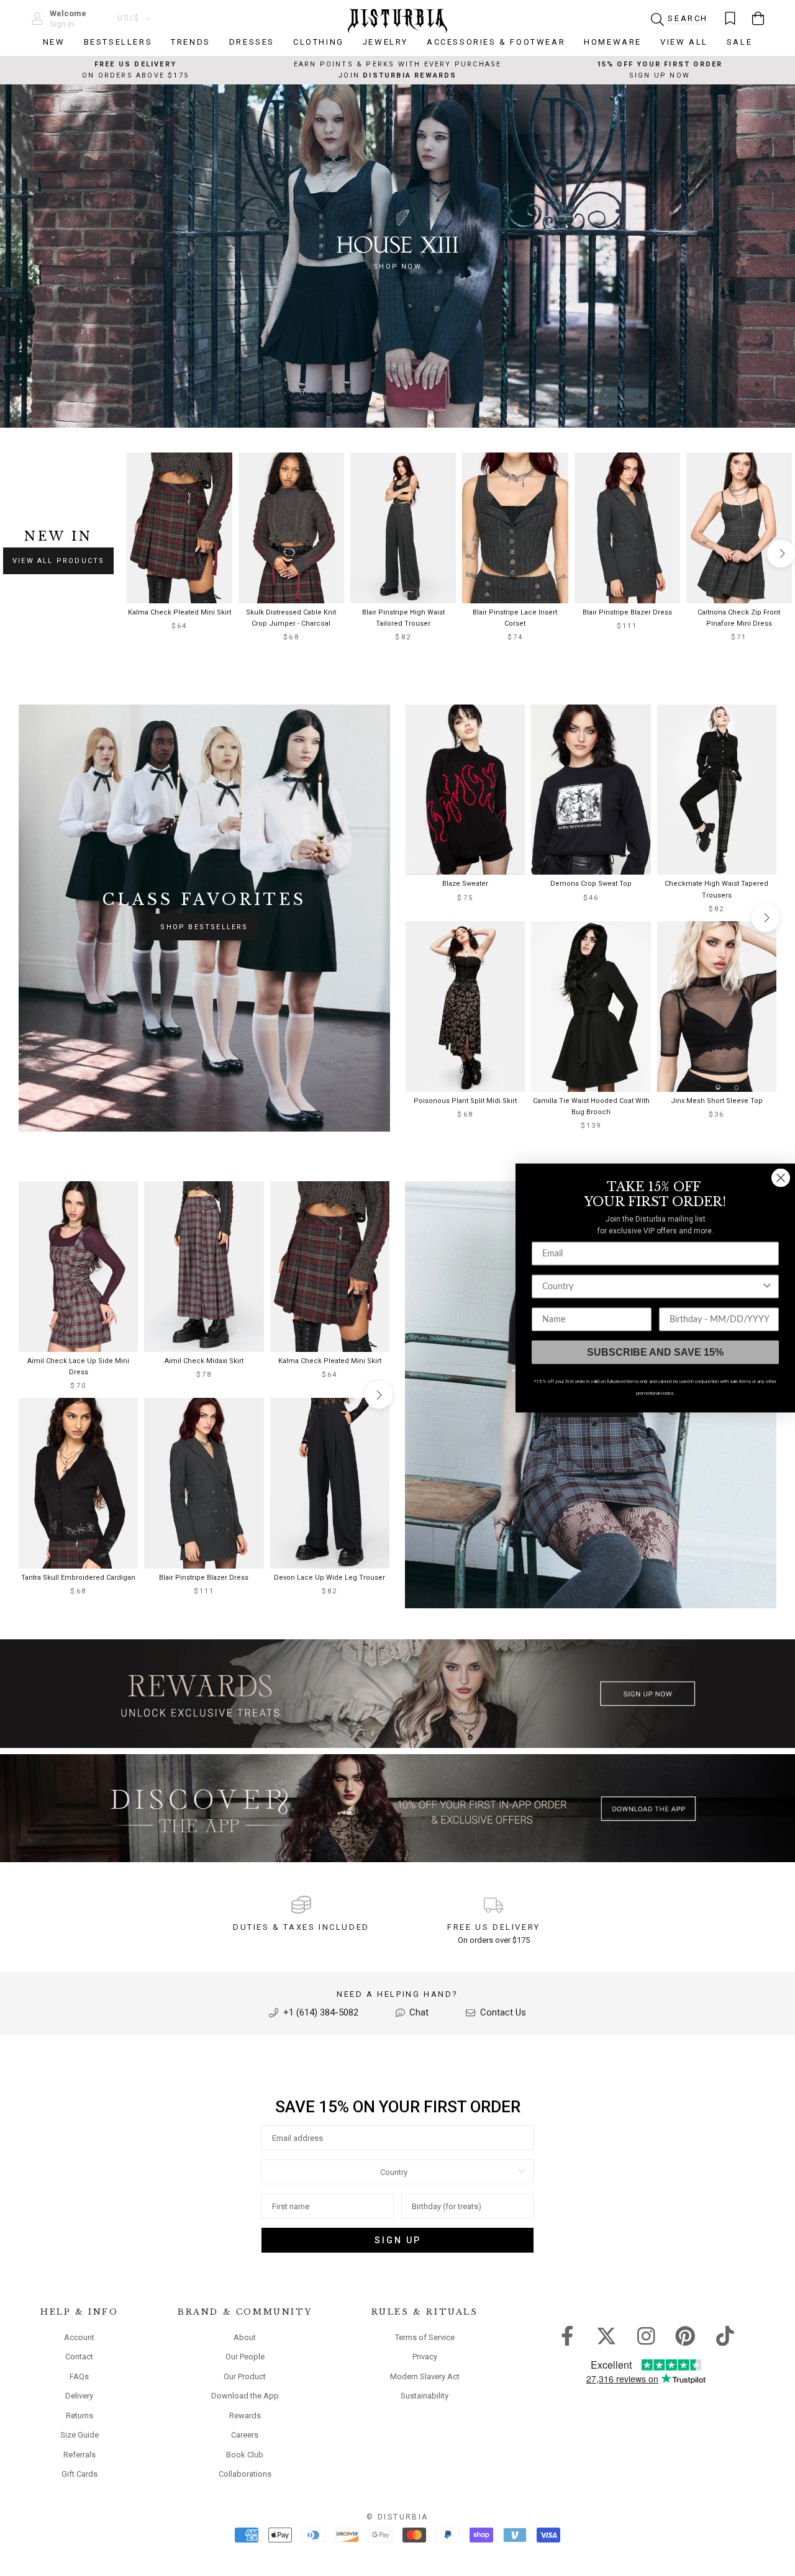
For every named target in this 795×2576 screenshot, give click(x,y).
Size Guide (79, 2435)
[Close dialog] (781, 1178)
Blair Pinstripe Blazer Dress (627, 612)
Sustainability (425, 2396)
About (245, 2337)
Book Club (245, 2455)
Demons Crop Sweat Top (591, 884)
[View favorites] (730, 18)
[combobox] (394, 2172)
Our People (245, 2357)
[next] (781, 553)
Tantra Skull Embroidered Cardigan (78, 1578)
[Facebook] (567, 2335)
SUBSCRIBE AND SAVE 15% (655, 1352)
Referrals (79, 2455)
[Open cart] (758, 18)
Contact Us (502, 2012)
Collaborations (245, 2474)
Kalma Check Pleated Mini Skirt (179, 612)
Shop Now (397, 267)
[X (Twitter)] (606, 2335)
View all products (58, 561)
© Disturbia (397, 2517)
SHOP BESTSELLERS (204, 927)
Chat (418, 2012)
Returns (79, 2416)
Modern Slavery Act (425, 2376)
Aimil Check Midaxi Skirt (204, 1361)
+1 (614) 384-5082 (320, 2012)
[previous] (138, 553)
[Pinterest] (685, 2335)
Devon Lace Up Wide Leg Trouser (329, 1578)
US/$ (129, 18)
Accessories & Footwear (496, 42)
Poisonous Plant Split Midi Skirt (465, 1101)
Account (79, 2337)
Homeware (613, 42)
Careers (245, 2435)
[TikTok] (725, 2335)
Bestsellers (118, 42)
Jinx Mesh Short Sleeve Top (717, 1101)
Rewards (245, 2416)
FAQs (79, 2376)
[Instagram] (646, 2335)
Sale (739, 42)
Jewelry (385, 42)
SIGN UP (398, 2240)
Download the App (245, 2396)
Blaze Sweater (465, 884)
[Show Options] (522, 2172)
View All (684, 42)
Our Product (245, 2376)
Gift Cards (79, 2474)
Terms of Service (425, 2337)
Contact (79, 2357)
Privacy (425, 2357)
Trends (191, 42)
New (54, 42)
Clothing (319, 42)
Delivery (79, 2396)
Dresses (252, 42)
